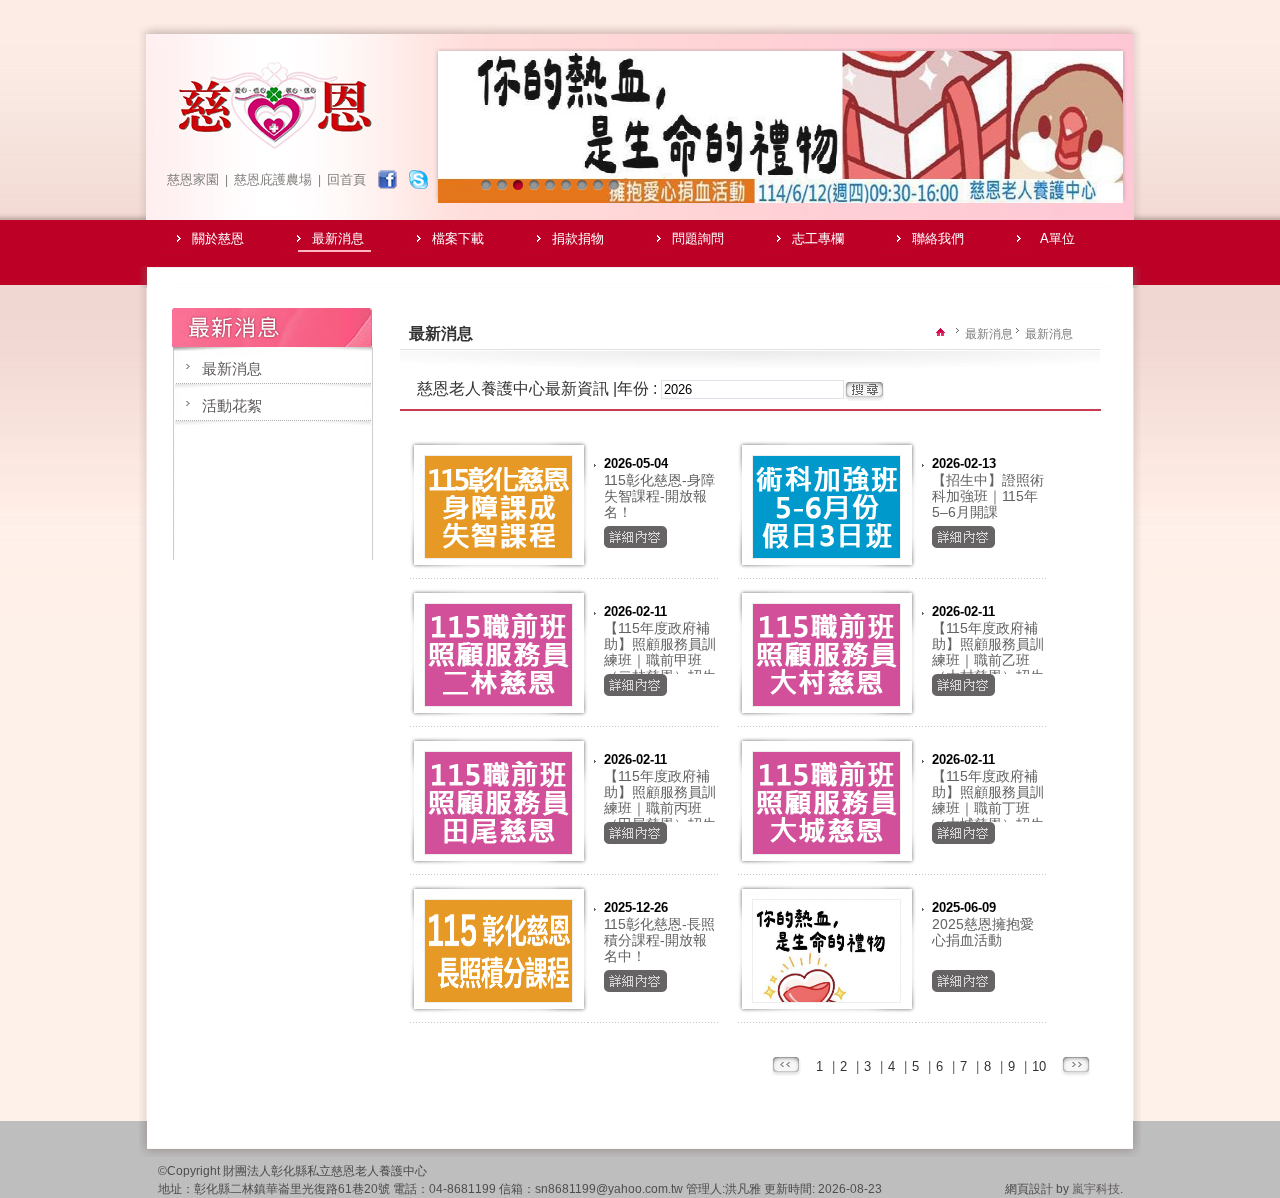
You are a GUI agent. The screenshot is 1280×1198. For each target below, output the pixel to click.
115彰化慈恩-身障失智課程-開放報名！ (659, 496)
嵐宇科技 (1096, 1189)
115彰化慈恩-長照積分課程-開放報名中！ (659, 940)
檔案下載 (458, 238)
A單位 (1057, 238)
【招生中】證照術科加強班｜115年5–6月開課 (988, 496)
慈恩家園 (193, 179)
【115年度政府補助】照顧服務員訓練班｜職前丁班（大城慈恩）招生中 (988, 808)
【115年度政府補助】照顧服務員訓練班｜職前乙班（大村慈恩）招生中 (988, 660)
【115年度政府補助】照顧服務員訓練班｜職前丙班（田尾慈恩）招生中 (660, 808)
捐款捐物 (578, 238)
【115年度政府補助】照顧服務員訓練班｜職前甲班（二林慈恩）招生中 (660, 660)
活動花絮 (232, 405)
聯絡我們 (938, 238)
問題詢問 (698, 238)
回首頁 (346, 179)
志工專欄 (818, 238)
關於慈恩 (218, 238)
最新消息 (338, 238)
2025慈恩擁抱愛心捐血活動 (983, 932)
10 (1039, 1066)
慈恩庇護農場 (273, 179)
